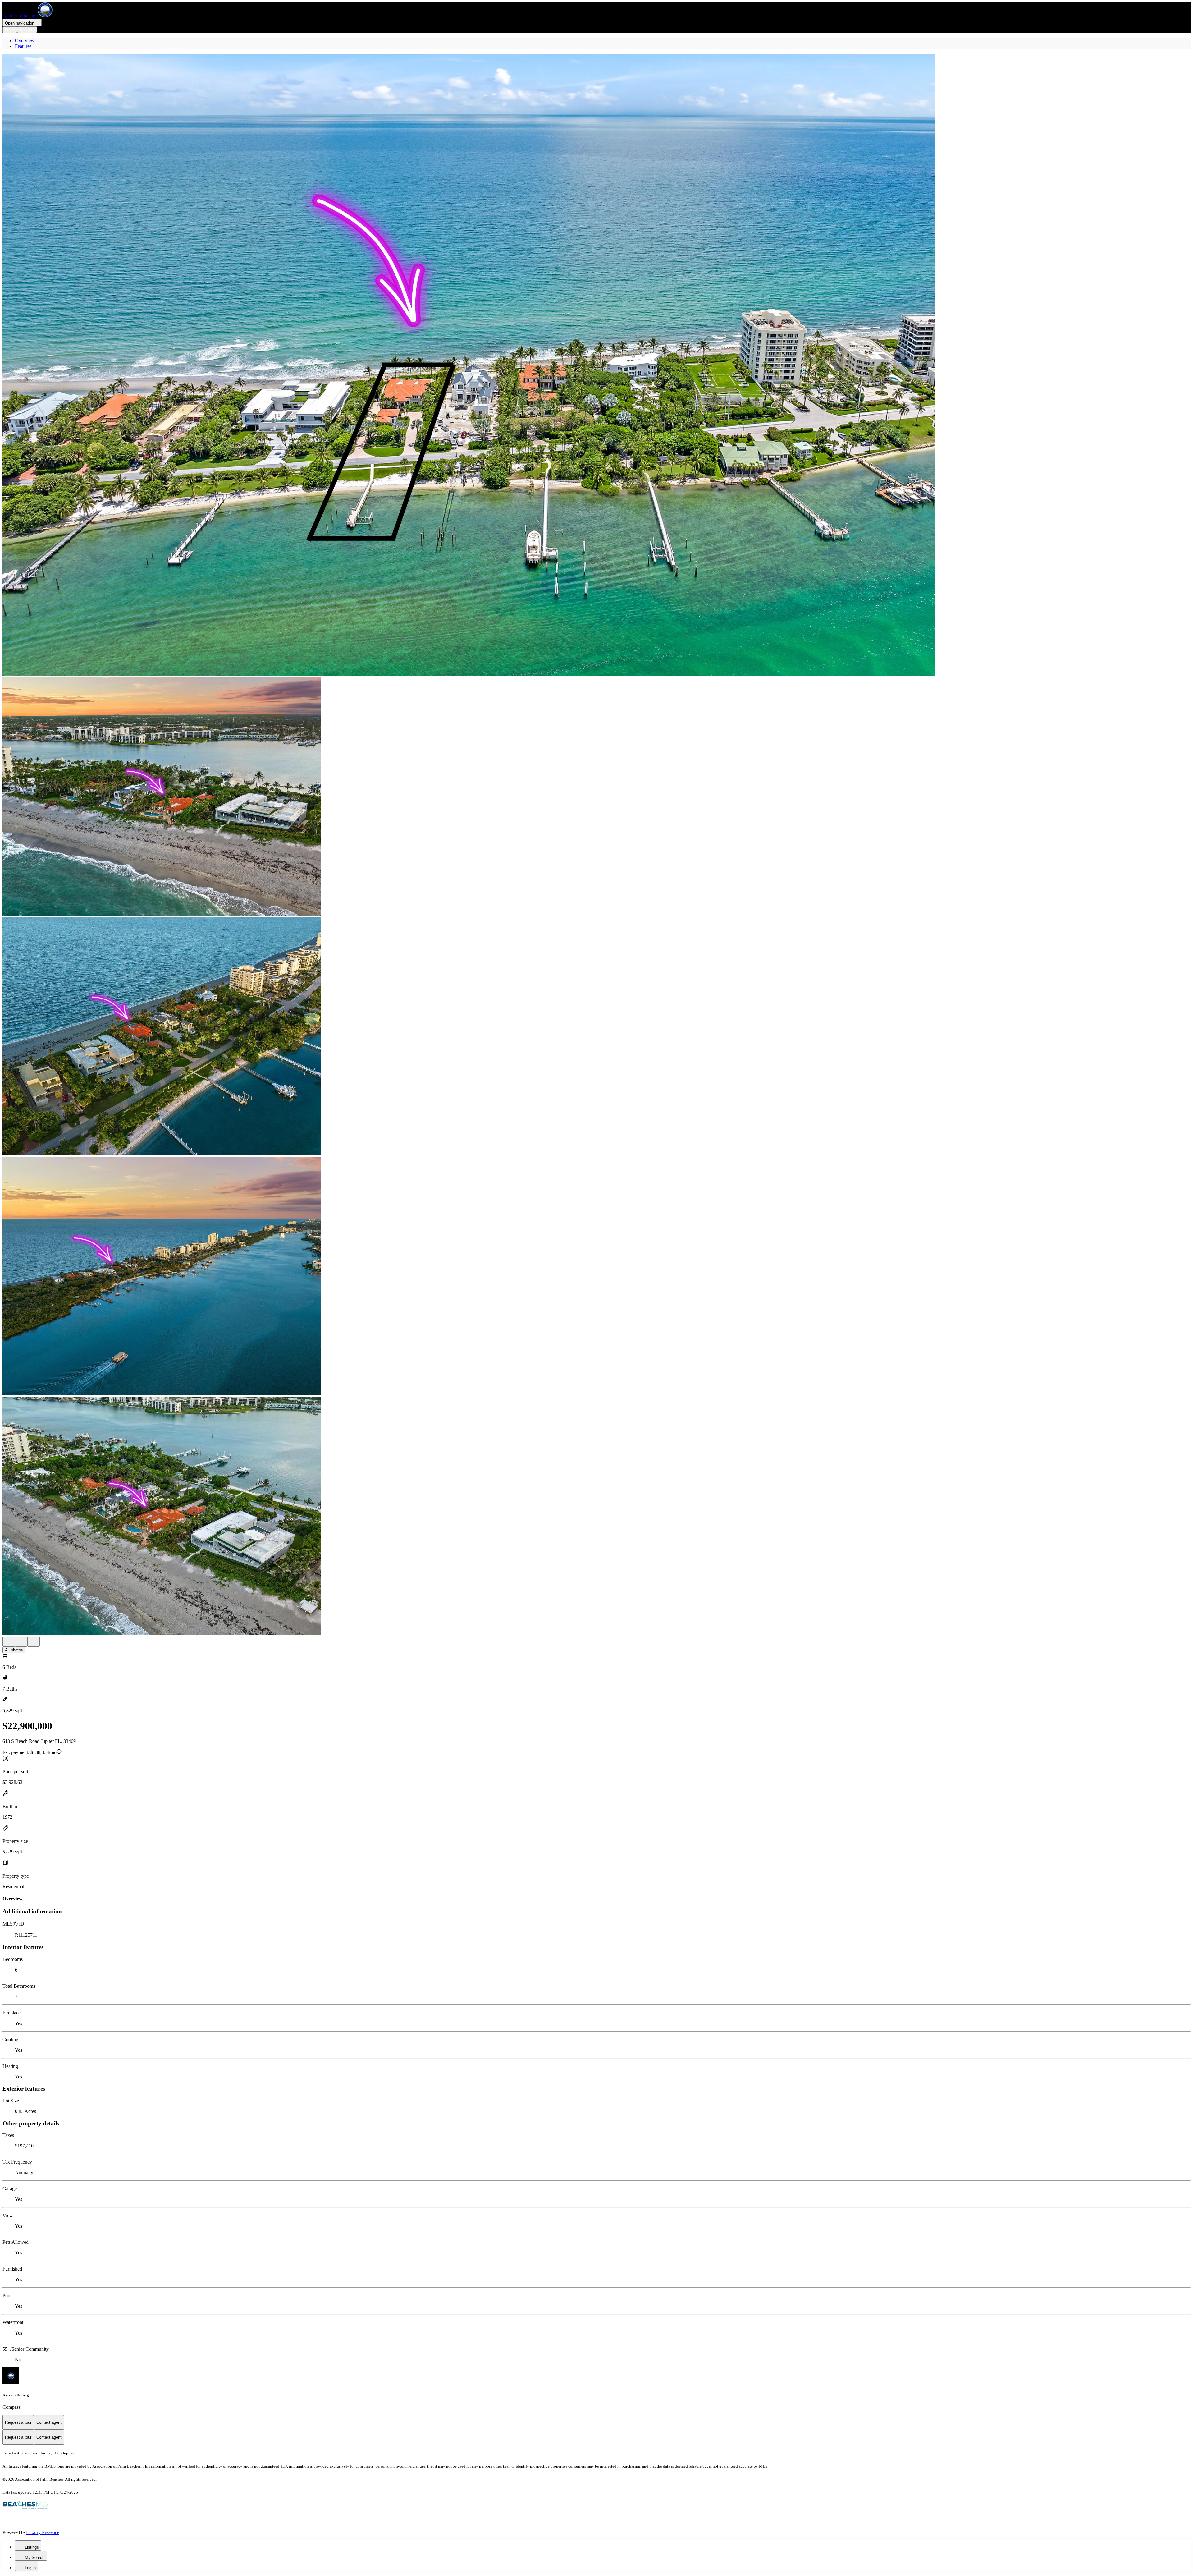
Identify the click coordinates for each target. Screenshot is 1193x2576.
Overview (25, 41)
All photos (14, 1650)
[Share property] (34, 1642)
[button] (596, 365)
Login (10, 30)
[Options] (9, 1642)
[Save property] (21, 1642)
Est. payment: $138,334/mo (30, 1752)
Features (23, 46)
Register (27, 30)
